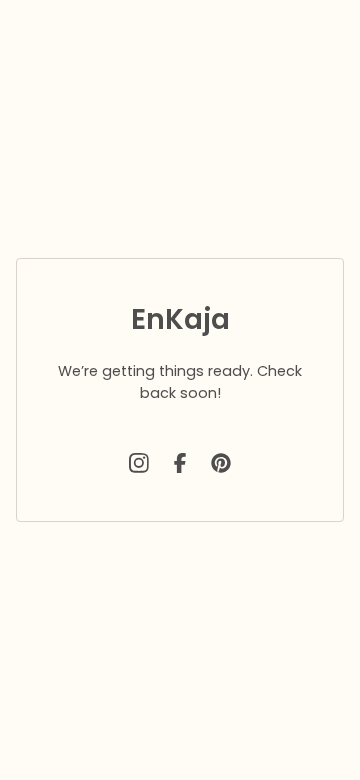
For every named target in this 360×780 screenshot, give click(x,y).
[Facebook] (180, 463)
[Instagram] (139, 463)
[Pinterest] (221, 463)
